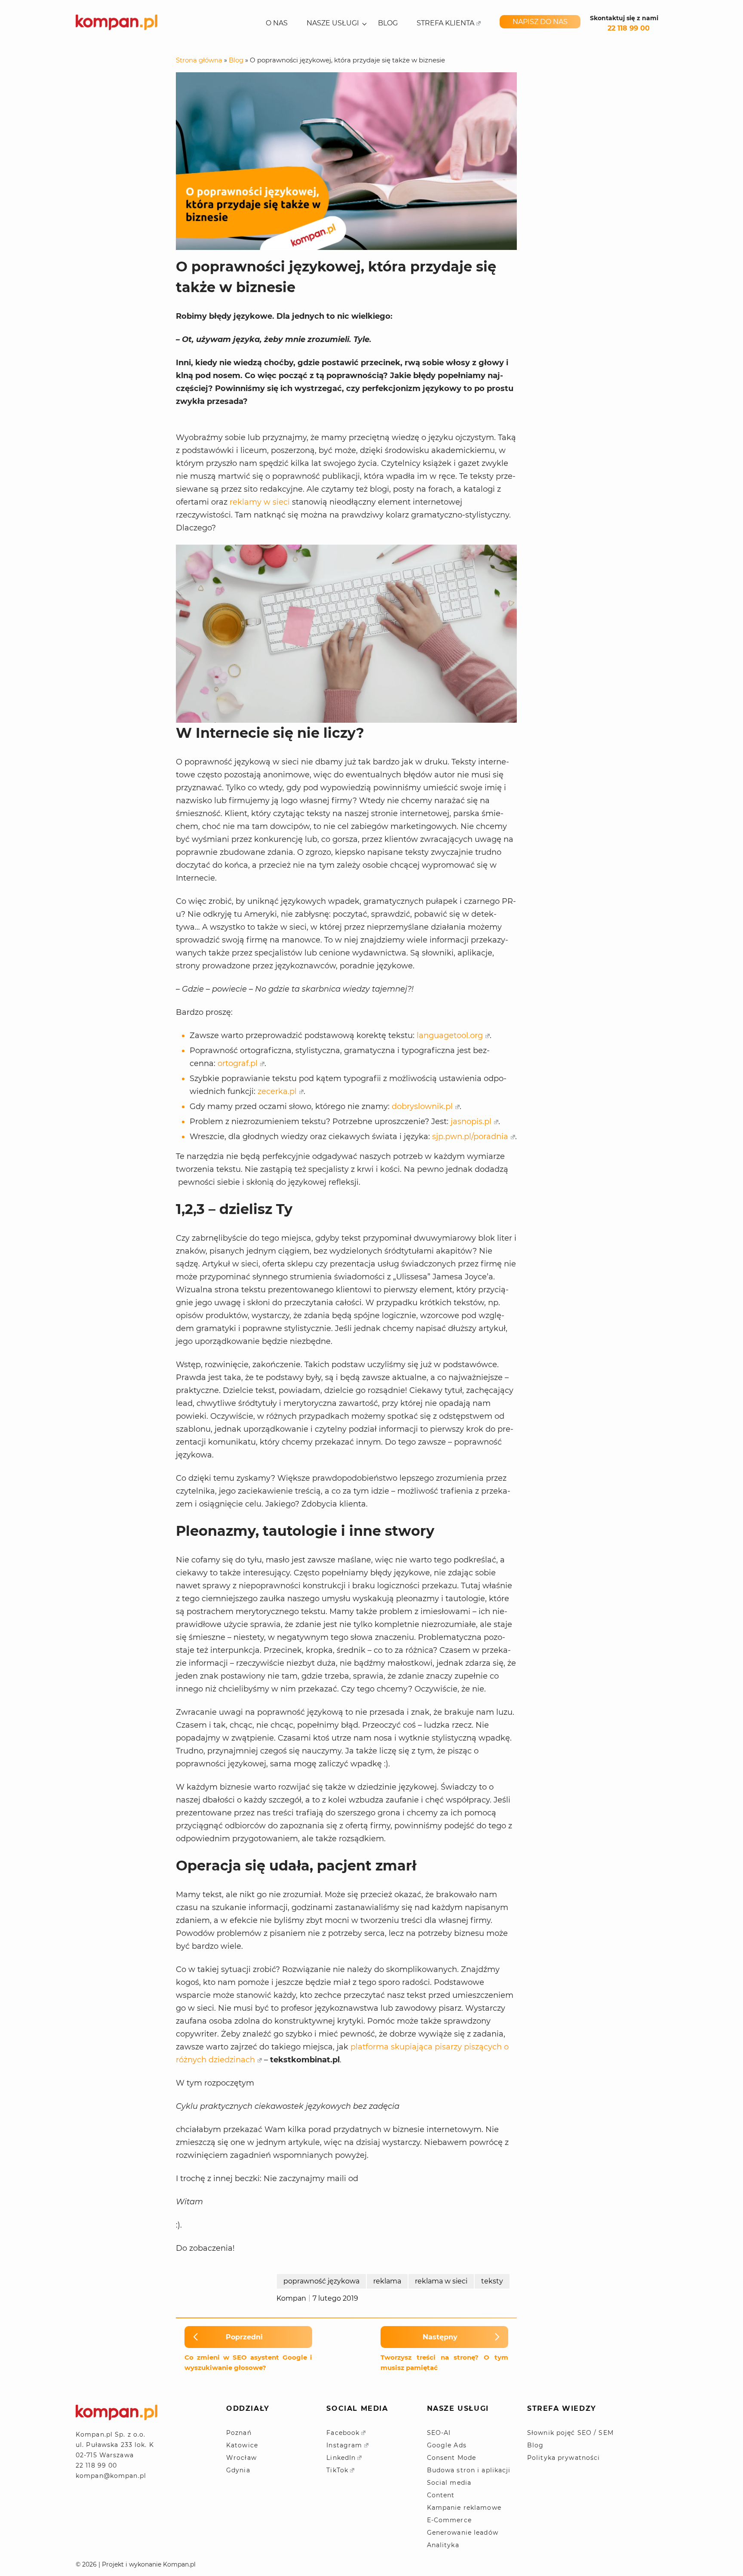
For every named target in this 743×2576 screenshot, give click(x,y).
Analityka (443, 2545)
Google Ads (447, 2445)
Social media (449, 2483)
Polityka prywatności (563, 2458)
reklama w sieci (441, 2281)
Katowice (242, 2445)
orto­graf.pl (238, 1063)
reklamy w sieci (260, 502)
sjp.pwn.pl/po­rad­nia (470, 1137)
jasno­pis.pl (471, 1122)
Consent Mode (451, 2458)
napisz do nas (540, 22)
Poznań (239, 2433)
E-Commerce (449, 2520)
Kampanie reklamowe (464, 2508)
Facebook (343, 2433)
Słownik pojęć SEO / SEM (570, 2433)
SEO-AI (439, 2433)
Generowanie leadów (463, 2533)
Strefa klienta (445, 23)
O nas (277, 23)
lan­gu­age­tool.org (450, 1035)
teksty (492, 2281)
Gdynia (238, 2470)
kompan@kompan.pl (111, 2476)
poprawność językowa (321, 2281)
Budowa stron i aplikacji (469, 2470)
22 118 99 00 (629, 28)
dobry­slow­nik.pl (422, 1106)
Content (441, 2495)
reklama (387, 2281)
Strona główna (199, 60)
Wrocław (241, 2458)
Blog (388, 23)
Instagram (344, 2445)
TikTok (337, 2470)
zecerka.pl (277, 1091)
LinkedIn (341, 2458)
